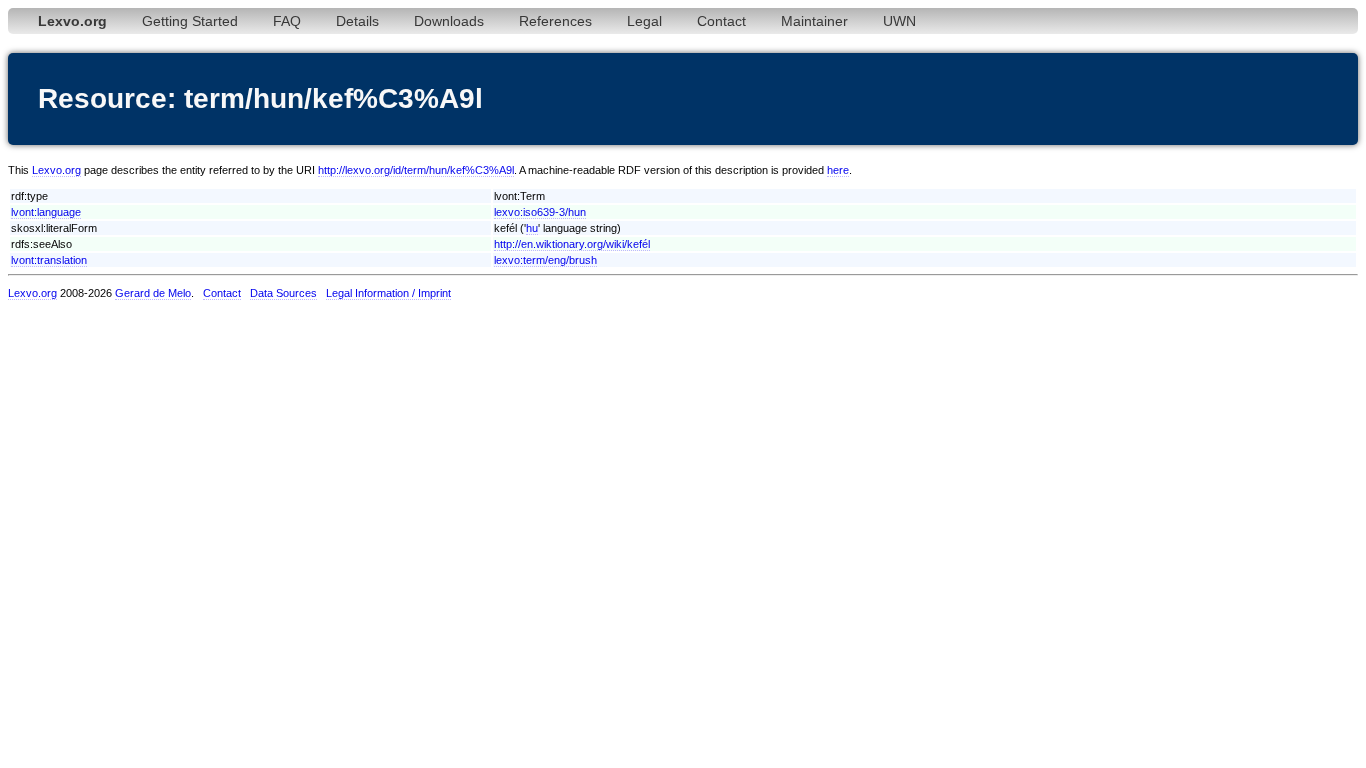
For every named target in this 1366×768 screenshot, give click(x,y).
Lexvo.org (56, 170)
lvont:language (46, 212)
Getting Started (190, 21)
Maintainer (814, 21)
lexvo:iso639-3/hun (540, 212)
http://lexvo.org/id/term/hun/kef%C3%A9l (416, 170)
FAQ (287, 21)
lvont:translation (49, 260)
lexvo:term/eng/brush (545, 260)
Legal (644, 21)
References (555, 21)
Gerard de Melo (153, 293)
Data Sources (283, 293)
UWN (899, 21)
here (838, 170)
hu (532, 228)
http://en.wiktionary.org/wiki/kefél (572, 244)
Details (357, 21)
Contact (721, 21)
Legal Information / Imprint (388, 293)
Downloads (449, 21)
